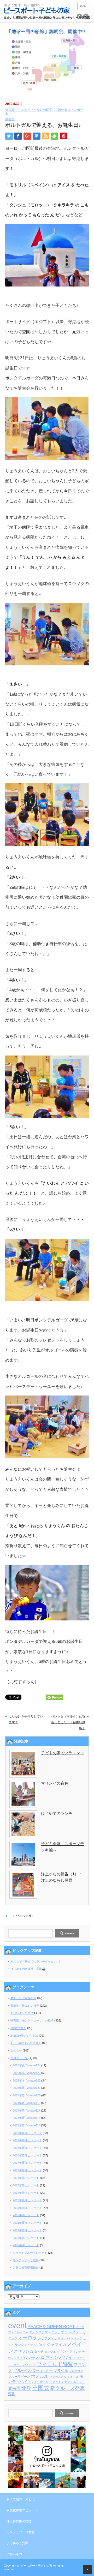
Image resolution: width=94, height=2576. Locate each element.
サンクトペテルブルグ (30, 2345)
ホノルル (40, 2376)
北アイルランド (75, 2382)
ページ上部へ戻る (88, 2570)
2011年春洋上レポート (27, 2230)
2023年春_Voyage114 (27, 2125)
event (17, 2325)
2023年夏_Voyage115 (27, 2118)
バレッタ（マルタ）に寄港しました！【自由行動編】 (68, 1722)
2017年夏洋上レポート (27, 2163)
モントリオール (39, 2382)
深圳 (12, 2394)
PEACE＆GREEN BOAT (51, 2327)
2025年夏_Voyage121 (27, 2088)
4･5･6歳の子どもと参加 (26, 2043)
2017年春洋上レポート (27, 2170)
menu (84, 6)
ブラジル (61, 2371)
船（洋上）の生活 (22, 2013)
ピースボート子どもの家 (36, 2566)
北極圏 (14, 2389)
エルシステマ (38, 2332)
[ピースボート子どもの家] (37, 9)
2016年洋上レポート (26, 2178)
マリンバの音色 (55, 1783)
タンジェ (50, 2352)
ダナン (61, 2352)
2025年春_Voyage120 (27, 2095)
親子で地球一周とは (21, 2499)
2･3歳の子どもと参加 (24, 2036)
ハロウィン (47, 2357)
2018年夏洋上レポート (27, 2148)
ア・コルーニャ (18, 2332)
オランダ (68, 2332)
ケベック (77, 2338)
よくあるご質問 (17, 2543)
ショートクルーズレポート (30, 2253)
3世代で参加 (18, 2028)
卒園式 (41, 2388)
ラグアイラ (57, 2382)
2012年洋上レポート (26, 2215)
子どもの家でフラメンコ (63, 1753)
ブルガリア (76, 2371)
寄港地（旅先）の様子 (25, 2006)
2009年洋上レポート (26, 2245)
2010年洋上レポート (26, 2238)
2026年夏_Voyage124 (27, 2065)
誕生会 (10, 119)
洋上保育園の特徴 (19, 2521)
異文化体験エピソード (22, 2510)
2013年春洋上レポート (27, 2208)
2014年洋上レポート (26, 2193)
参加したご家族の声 (23, 1998)
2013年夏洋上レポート (27, 2200)
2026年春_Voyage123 (27, 2073)
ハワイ (66, 2357)
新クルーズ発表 (67, 2388)
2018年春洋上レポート (27, 2155)
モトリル (73, 2377)
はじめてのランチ (57, 1813)
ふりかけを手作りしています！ (26, 1719)
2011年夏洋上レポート (27, 2223)
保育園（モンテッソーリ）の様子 (29, 110)
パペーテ (30, 2365)
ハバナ (31, 2358)
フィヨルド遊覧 (55, 2364)
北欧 (26, 2388)
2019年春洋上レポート (27, 2140)
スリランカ (24, 2351)
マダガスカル (58, 2377)
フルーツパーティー (33, 2370)
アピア (80, 2327)
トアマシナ (74, 2352)
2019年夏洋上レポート (27, 2133)
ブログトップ (19, 2058)
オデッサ (54, 2332)
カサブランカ (47, 2338)
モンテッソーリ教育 (26, 2260)
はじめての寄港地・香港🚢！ (30, 1969)
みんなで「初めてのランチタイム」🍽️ (35, 1961)
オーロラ (28, 2338)
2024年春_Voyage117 (27, 2110)
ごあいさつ (14, 2554)
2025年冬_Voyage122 (27, 2080)
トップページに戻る (22, 1916)
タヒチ (39, 2352)
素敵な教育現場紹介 (26, 2268)
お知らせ (16, 2050)
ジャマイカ (57, 2345)
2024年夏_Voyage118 (27, 2103)
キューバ (64, 2338)
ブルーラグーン (19, 2377)
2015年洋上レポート (26, 2185)
